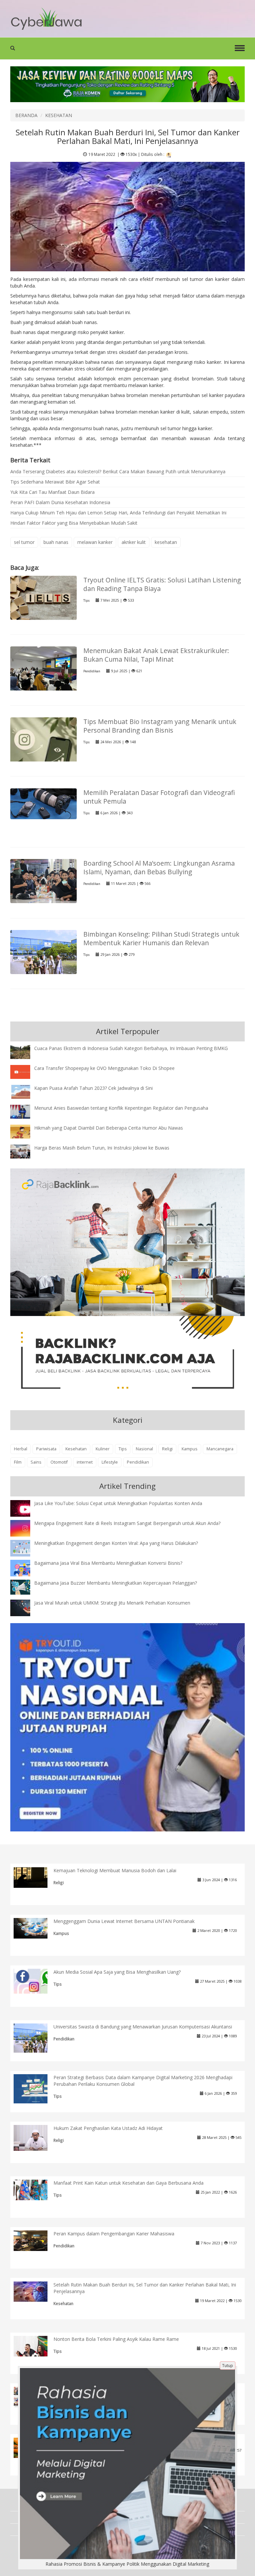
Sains (36, 1462)
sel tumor (24, 542)
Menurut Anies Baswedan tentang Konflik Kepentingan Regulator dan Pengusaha (121, 1108)
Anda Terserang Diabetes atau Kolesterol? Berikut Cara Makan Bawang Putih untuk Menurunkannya (118, 471)
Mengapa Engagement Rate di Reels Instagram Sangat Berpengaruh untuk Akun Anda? (127, 1523)
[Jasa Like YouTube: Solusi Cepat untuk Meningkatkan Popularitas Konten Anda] (25, 1509)
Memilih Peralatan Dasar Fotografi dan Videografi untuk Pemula (159, 797)
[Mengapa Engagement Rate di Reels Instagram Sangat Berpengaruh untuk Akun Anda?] (25, 1528)
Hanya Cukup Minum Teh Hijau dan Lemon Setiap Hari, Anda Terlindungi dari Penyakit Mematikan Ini (118, 513)
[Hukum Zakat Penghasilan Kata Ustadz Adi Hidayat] (36, 2137)
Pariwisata (46, 1449)
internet (85, 1462)
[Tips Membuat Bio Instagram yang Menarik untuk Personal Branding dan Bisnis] (43, 750)
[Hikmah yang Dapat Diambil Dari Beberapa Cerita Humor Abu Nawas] (25, 1131)
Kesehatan (76, 1449)
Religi (167, 1449)
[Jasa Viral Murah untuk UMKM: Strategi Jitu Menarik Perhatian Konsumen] (25, 1607)
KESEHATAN (59, 115)
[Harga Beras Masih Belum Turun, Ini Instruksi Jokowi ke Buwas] (25, 1151)
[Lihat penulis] (169, 154)
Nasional (144, 1449)
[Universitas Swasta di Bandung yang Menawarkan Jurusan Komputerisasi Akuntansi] (36, 2038)
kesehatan (166, 542)
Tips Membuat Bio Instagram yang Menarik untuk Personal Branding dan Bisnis (160, 726)
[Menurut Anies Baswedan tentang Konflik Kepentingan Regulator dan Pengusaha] (25, 1111)
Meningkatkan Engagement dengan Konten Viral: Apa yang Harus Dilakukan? (116, 1543)
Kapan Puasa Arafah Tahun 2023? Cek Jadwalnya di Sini (93, 1088)
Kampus (190, 1449)
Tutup (228, 2366)
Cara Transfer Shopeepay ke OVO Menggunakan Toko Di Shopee (104, 1068)
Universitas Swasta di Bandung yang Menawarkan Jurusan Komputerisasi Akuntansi (143, 2027)
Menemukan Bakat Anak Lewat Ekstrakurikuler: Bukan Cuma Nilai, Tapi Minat (156, 655)
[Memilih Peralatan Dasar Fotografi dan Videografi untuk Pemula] (43, 803)
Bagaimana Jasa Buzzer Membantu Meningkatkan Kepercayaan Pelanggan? (116, 1583)
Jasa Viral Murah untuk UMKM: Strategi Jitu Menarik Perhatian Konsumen (112, 1603)
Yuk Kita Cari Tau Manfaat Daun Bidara (52, 492)
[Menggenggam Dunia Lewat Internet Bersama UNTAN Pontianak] (36, 1928)
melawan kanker (95, 542)
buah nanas (56, 542)
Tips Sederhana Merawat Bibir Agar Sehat (55, 482)
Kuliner (103, 1449)
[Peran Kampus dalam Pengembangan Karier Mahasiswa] (36, 2240)
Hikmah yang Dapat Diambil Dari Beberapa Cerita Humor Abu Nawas (109, 1128)
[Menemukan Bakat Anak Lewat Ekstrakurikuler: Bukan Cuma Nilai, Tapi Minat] (43, 671)
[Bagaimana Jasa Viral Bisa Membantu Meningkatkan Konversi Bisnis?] (25, 1569)
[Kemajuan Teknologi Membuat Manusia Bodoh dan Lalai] (36, 1877)
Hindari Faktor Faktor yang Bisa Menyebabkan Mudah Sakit (74, 523)
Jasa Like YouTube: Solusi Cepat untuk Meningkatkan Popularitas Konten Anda (118, 1503)
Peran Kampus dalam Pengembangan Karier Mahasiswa (114, 2234)
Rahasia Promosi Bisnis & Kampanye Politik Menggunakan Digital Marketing (127, 2564)
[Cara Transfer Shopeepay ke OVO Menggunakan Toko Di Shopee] (25, 1071)
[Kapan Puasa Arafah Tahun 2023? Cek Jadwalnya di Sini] (25, 1091)
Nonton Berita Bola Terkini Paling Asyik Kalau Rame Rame (116, 2339)
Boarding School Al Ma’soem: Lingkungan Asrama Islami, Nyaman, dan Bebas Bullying (159, 867)
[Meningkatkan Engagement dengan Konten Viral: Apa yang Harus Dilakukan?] (25, 1548)
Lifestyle (110, 1462)
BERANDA (26, 115)
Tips (86, 600)
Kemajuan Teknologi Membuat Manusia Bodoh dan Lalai (115, 1870)
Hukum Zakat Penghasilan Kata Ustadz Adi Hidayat (108, 2128)
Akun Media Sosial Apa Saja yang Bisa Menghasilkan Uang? (117, 1972)
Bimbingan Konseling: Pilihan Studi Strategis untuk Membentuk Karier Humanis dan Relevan (161, 938)
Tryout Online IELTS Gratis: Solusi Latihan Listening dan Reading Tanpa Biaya (162, 584)
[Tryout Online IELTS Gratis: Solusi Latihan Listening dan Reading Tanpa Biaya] (43, 597)
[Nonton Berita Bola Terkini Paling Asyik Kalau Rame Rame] (36, 2346)
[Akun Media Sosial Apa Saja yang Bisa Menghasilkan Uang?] (36, 1981)
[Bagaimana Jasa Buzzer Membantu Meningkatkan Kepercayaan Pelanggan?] (25, 1586)
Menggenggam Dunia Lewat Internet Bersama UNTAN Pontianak (124, 1921)
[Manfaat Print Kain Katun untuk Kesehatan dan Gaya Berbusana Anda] (36, 2189)
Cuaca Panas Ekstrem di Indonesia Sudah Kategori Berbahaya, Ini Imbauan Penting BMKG (131, 1048)
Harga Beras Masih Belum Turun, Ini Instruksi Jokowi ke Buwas (102, 1148)
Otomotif (59, 1462)
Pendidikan (92, 671)
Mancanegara (220, 1449)
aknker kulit (134, 542)
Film (18, 1462)
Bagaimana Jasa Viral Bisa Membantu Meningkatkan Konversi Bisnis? (108, 1563)
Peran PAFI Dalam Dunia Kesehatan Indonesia (60, 502)
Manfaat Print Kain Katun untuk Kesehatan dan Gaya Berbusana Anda (128, 2183)
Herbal (21, 1449)
